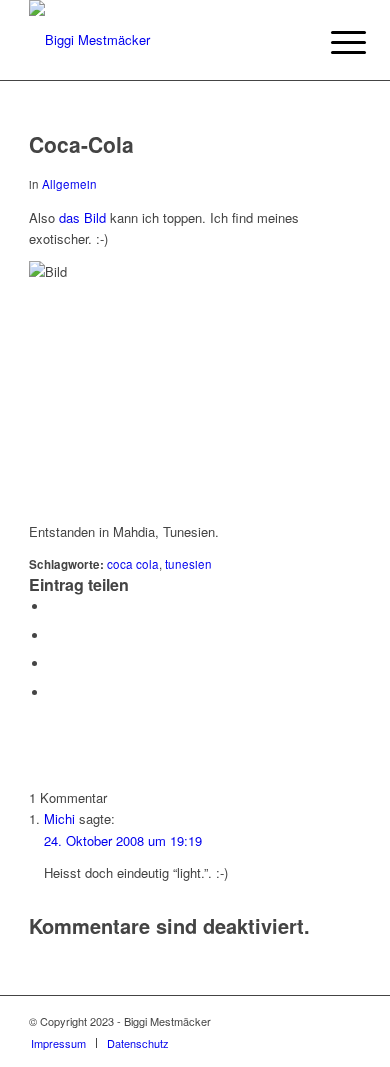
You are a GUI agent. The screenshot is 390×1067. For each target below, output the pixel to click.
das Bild (82, 217)
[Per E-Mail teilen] (54, 692)
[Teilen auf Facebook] (54, 606)
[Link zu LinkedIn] (346, 1021)
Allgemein (69, 184)
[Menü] (333, 42)
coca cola (133, 564)
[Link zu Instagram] (316, 1021)
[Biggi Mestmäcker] (161, 40)
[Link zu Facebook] (286, 1021)
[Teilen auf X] (54, 635)
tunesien (188, 564)
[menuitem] (333, 42)
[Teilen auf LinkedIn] (54, 663)
